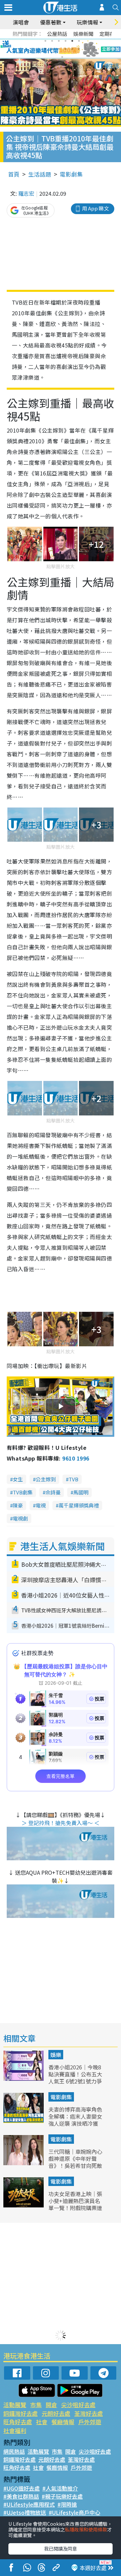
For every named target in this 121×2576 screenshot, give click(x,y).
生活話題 (40, 174)
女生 (18, 1479)
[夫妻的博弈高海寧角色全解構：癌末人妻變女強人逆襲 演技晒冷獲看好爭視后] (24, 2121)
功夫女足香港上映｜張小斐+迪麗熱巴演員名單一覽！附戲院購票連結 (75, 2204)
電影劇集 (71, 174)
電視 (41, 1505)
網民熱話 (14, 2451)
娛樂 (56, 2055)
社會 (42, 2422)
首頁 (14, 174)
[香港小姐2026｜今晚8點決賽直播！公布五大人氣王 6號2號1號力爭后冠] (24, 2078)
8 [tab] (52, 49)
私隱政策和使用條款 (86, 2529)
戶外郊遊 (90, 2422)
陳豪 (18, 1505)
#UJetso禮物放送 (25, 2512)
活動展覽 (15, 2405)
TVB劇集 (23, 1492)
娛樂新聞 (83, 34)
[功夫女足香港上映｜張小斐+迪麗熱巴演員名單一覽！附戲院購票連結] (24, 2205)
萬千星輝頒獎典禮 (79, 1505)
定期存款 (110, 34)
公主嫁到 (46, 1479)
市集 (36, 2405)
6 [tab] (79, 41)
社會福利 (15, 2430)
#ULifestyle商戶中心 (74, 2512)
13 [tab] (62, 57)
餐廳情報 (63, 2422)
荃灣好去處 (89, 2413)
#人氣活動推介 (60, 2488)
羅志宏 (26, 193)
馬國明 (81, 1492)
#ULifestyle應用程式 (29, 2504)
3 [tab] (59, 41)
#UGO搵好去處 (22, 2488)
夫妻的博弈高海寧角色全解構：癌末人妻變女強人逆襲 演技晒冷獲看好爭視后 (75, 2120)
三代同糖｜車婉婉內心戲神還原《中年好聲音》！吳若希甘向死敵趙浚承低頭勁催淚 (75, 2162)
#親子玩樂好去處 (62, 2496)
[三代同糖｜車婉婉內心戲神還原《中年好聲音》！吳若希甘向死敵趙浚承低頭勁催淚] (24, 2163)
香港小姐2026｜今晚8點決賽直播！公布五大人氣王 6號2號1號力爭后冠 (75, 2077)
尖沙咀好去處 (78, 2405)
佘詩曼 (53, 1492)
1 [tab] (45, 41)
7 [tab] (45, 49)
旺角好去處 (18, 2422)
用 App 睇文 (95, 208)
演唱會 (21, 22)
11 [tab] (72, 49)
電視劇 (20, 1518)
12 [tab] (79, 49)
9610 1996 (76, 1458)
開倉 (51, 2405)
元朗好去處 (56, 2413)
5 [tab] (72, 41)
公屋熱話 (57, 34)
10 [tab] (66, 49)
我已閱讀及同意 (61, 2549)
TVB (73, 1479)
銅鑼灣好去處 (21, 2413)
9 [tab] (59, 49)
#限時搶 (67, 2504)
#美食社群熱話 (21, 2496)
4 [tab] (66, 41)
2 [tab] (52, 41)
